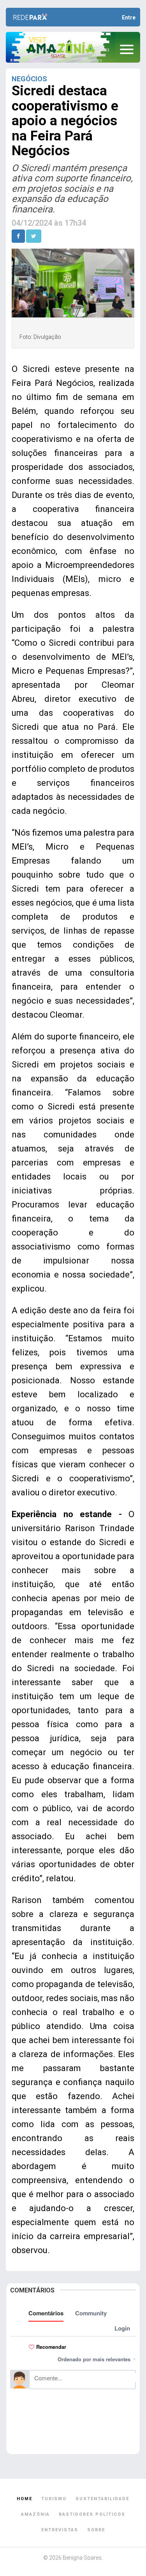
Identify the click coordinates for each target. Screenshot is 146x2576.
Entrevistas (60, 2530)
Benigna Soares (82, 2558)
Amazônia (35, 2514)
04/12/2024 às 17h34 (49, 223)
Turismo (54, 2499)
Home (25, 2499)
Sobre (96, 2530)
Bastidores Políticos (92, 2514)
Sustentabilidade (102, 2499)
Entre (129, 18)
